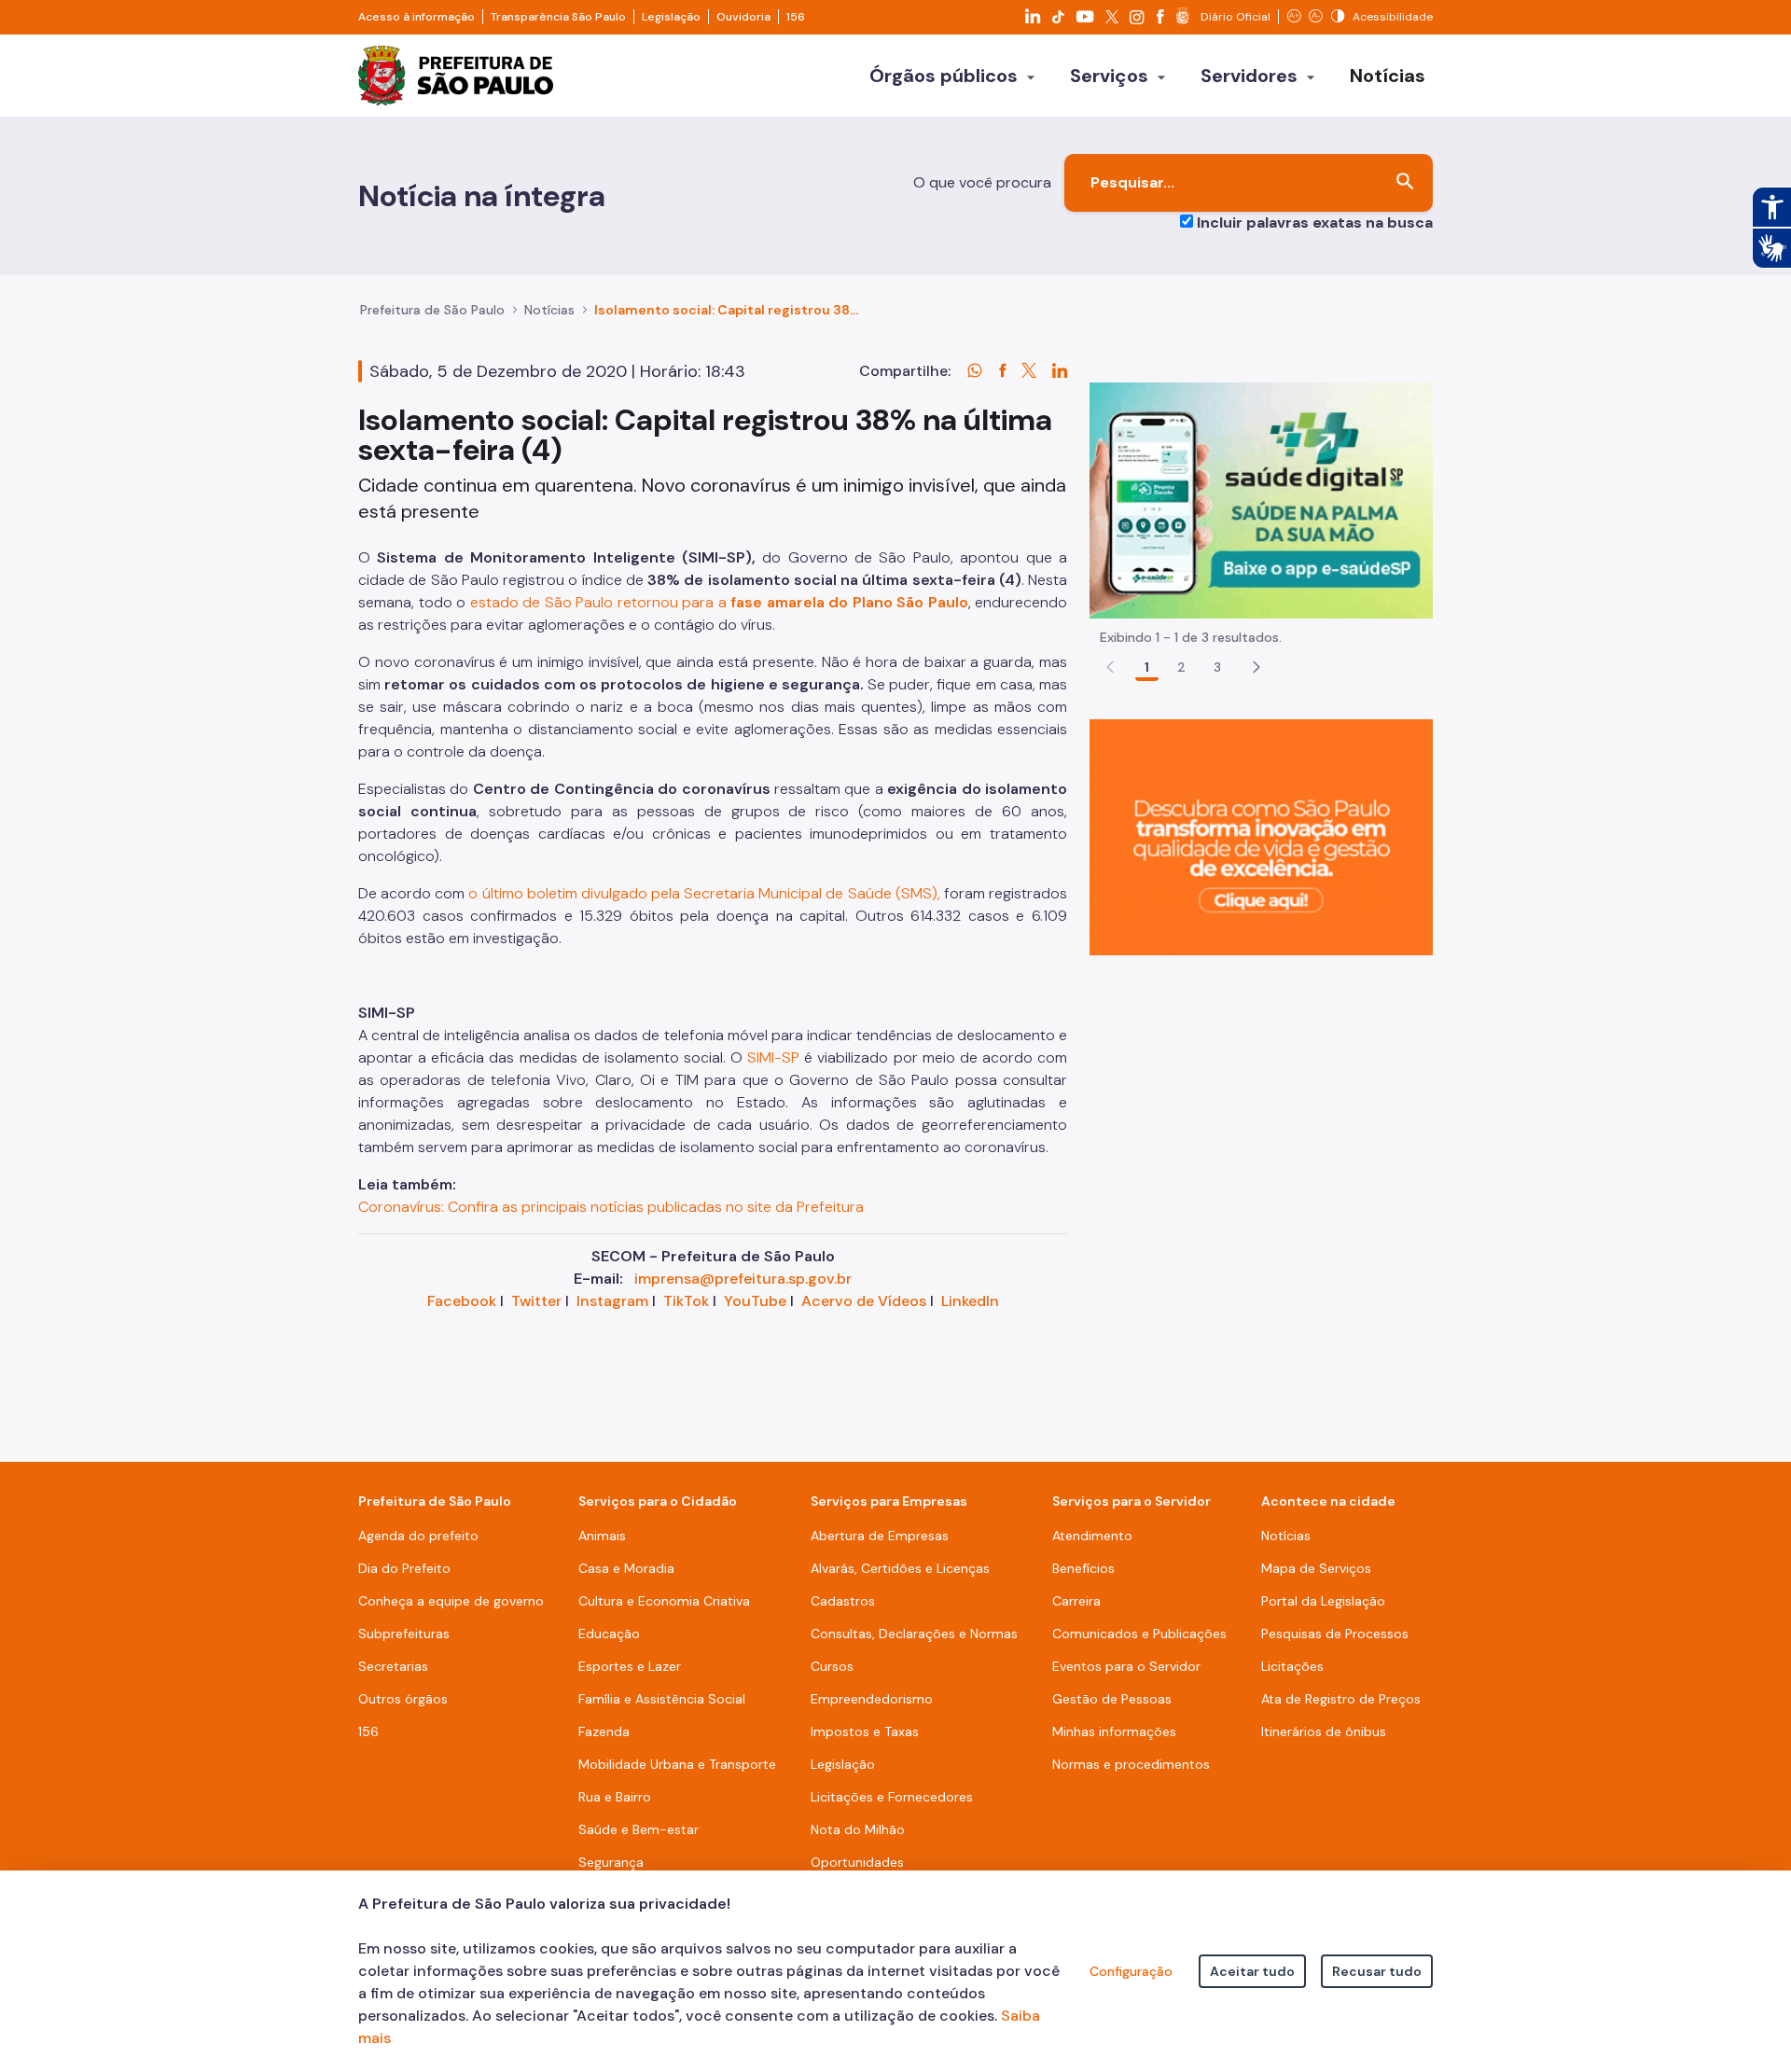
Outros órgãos (403, 1699)
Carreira (1076, 1601)
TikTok (686, 1301)
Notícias (549, 310)
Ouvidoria (743, 17)
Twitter (536, 1301)
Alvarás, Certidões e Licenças (900, 1568)
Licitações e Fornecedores (892, 1797)
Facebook (462, 1301)
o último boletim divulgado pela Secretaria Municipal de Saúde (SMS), (704, 893)
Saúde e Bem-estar (639, 1829)
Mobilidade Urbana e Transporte (677, 1764)
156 (796, 17)
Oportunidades (857, 1862)
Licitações (1292, 1666)
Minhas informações (1114, 1731)
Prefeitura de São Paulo (432, 310)
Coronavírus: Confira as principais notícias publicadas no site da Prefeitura (611, 1207)
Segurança (611, 1862)
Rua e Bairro (615, 1797)
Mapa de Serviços (1316, 1568)
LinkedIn (970, 1301)
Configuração (1131, 1971)
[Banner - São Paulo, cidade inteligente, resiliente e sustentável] (1261, 836)
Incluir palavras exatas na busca (1315, 222)
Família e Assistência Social (662, 1699)
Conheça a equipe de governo (451, 1601)
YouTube (755, 1301)
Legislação (671, 17)
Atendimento (1092, 1536)
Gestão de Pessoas (1112, 1699)
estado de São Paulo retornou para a (719, 602)
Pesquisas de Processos (1335, 1634)
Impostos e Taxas (865, 1731)
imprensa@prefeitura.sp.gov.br (743, 1279)
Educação (609, 1634)
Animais (602, 1536)
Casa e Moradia (626, 1568)
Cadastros (843, 1601)
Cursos (832, 1666)
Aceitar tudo (1252, 1971)
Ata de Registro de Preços (1341, 1699)
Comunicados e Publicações (1139, 1634)
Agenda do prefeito (418, 1536)
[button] (1256, 667)
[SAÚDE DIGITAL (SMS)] (1261, 500)
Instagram (612, 1301)
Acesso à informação (417, 17)
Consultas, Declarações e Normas (914, 1634)
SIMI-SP (773, 1057)
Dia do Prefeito (404, 1568)
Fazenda (604, 1731)
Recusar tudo (1377, 1971)
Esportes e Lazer (630, 1666)
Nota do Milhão (858, 1829)
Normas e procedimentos (1131, 1764)
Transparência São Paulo (558, 17)
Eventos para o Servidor (1126, 1666)
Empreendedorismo (872, 1699)
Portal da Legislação (1323, 1601)
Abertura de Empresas (880, 1536)
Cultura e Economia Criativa (664, 1601)
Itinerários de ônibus (1324, 1731)
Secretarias (393, 1666)
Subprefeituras (404, 1634)
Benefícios (1083, 1568)
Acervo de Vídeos (864, 1301)
